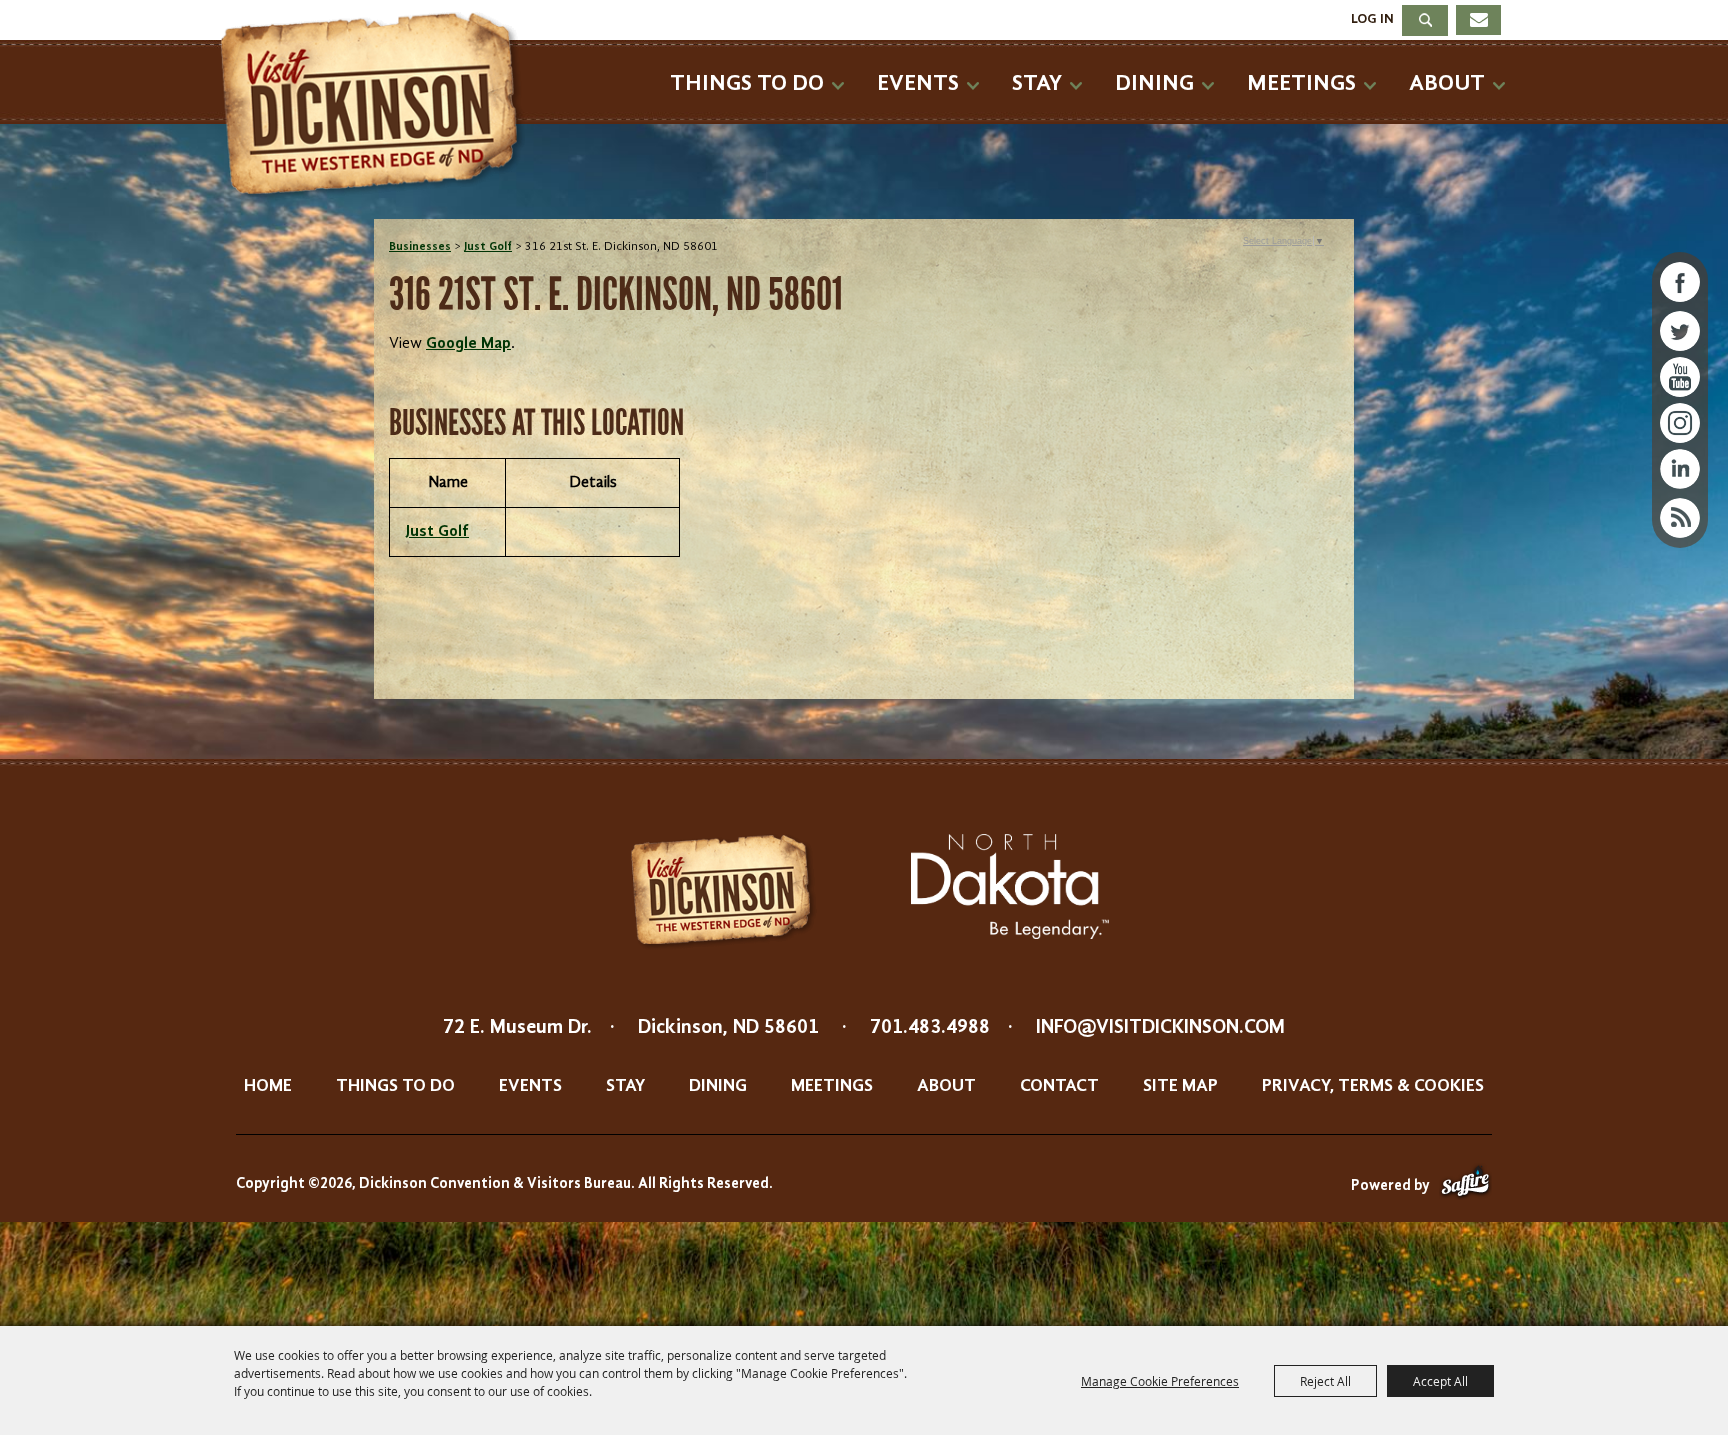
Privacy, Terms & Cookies (1373, 1086)
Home (268, 1086)
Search (1425, 20)
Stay (1037, 83)
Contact (1059, 1086)
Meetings (1301, 83)
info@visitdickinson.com (1160, 1028)
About (1447, 83)
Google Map (468, 344)
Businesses (420, 247)
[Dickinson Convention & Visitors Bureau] (378, 107)
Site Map (1180, 1086)
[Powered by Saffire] (1465, 1186)
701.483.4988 (930, 1028)
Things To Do (747, 83)
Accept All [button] (1440, 1381)
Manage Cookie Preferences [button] (1160, 1381)
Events (918, 83)
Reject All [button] (1325, 1381)
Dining (1154, 83)
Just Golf (488, 247)
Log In (1372, 19)
